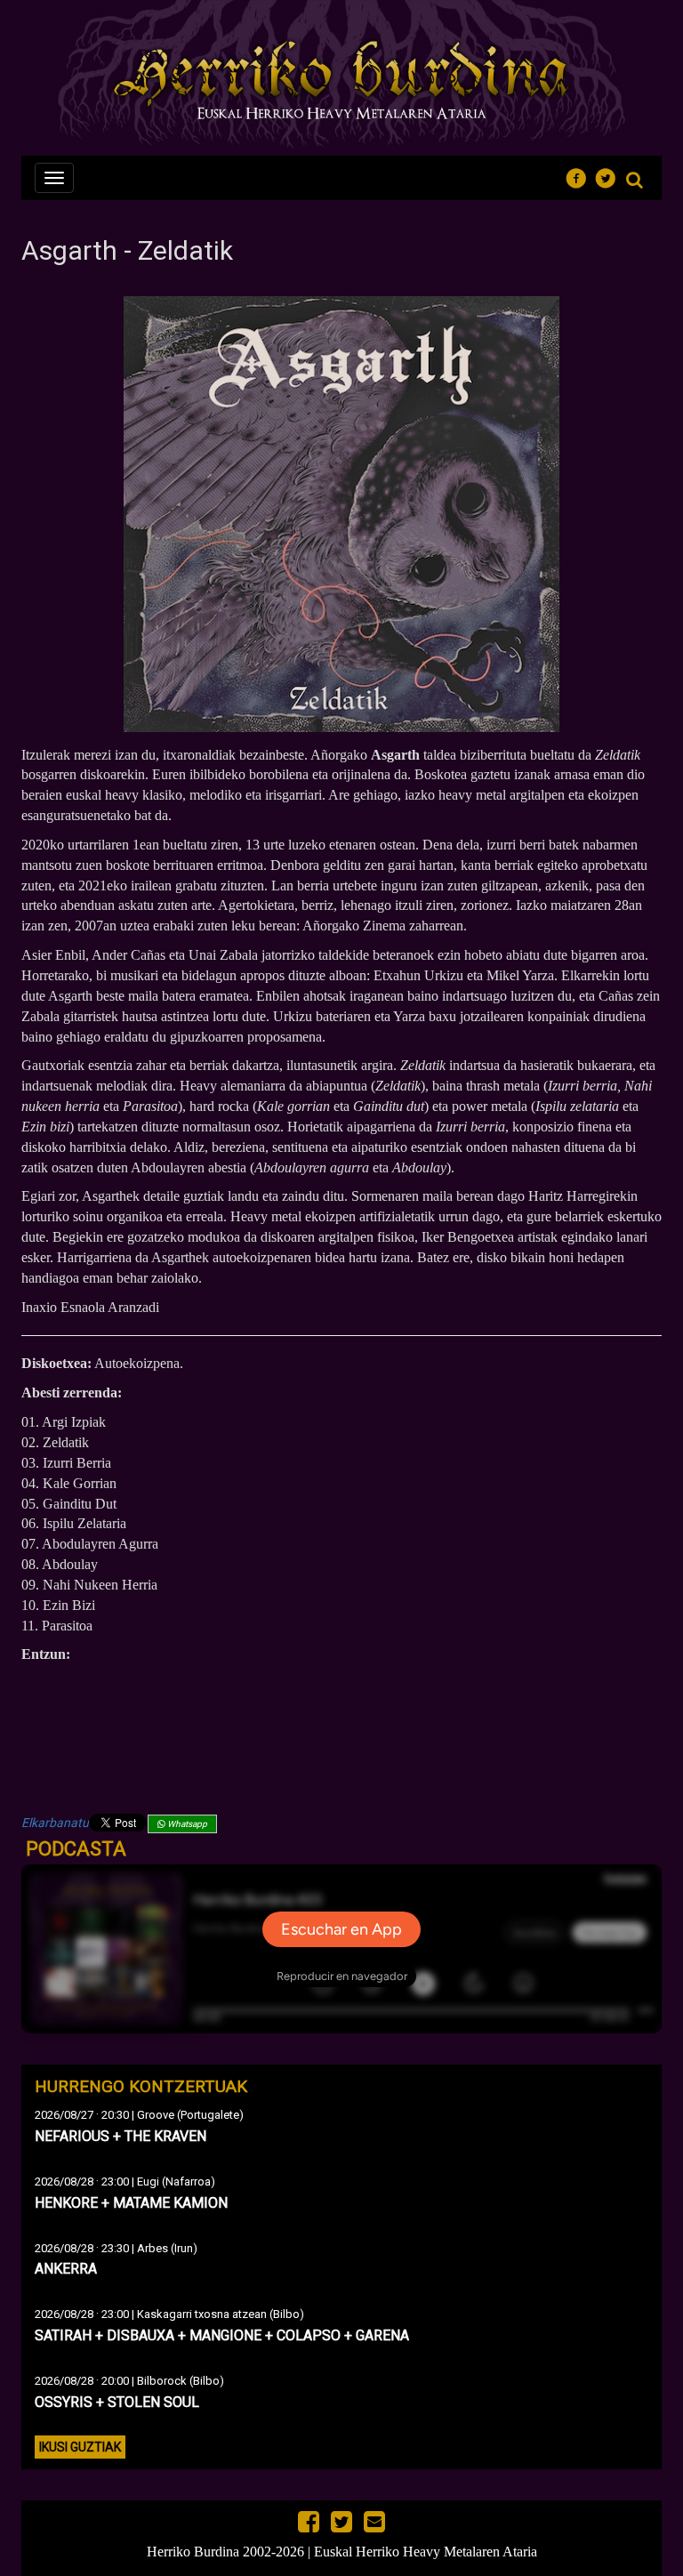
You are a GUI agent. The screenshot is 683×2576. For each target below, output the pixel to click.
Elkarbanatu (55, 1823)
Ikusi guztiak (80, 2447)
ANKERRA (66, 2269)
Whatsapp (186, 1824)
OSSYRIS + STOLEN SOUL (117, 2402)
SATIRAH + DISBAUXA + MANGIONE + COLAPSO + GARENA (222, 2335)
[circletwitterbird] (611, 176)
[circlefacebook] (581, 176)
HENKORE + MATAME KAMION (131, 2203)
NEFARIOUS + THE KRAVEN (121, 2136)
